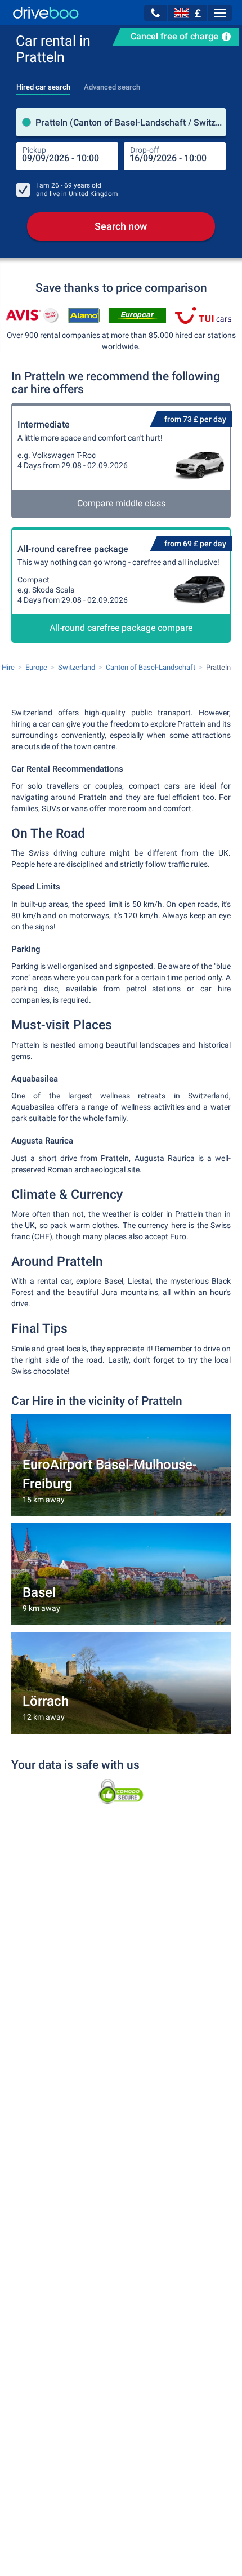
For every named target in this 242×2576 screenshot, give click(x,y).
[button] (155, 13)
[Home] (46, 13)
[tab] (43, 84)
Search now (121, 226)
